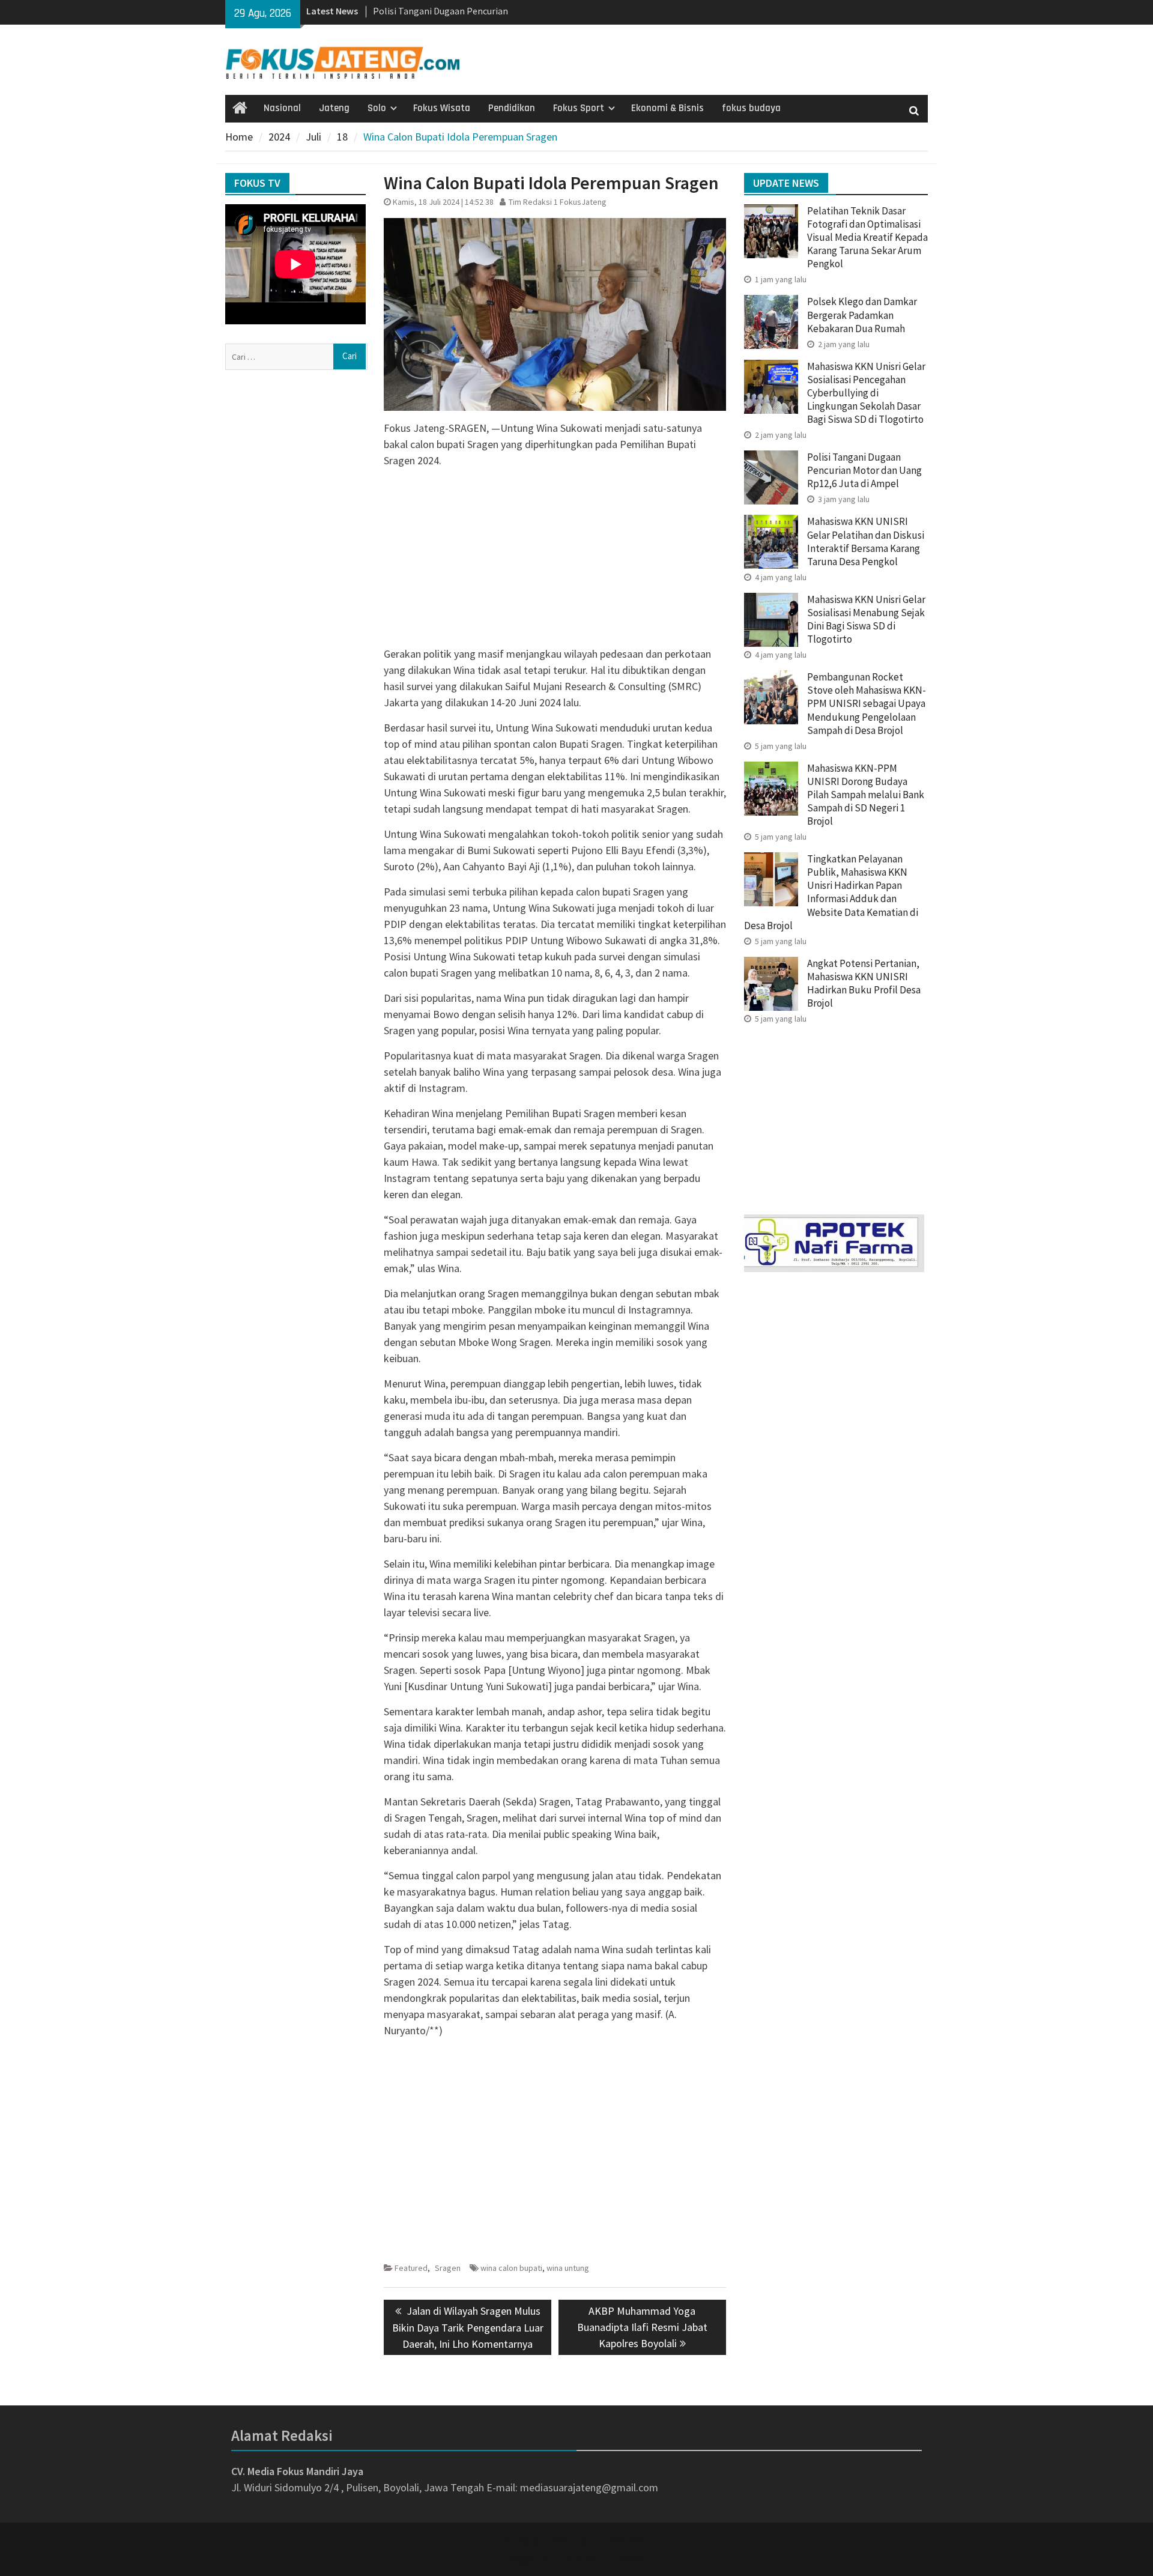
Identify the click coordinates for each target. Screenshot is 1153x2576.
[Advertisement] (555, 562)
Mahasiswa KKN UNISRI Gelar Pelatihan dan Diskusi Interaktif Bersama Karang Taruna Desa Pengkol (866, 541)
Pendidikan (512, 108)
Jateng (334, 108)
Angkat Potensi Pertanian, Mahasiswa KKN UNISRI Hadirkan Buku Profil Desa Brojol (864, 983)
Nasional (282, 108)
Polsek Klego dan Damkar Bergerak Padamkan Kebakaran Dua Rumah (862, 315)
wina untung (568, 2268)
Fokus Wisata (442, 108)
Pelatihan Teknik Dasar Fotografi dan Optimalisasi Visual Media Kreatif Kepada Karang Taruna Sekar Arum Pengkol (867, 237)
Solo (377, 108)
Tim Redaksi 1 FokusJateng (558, 202)
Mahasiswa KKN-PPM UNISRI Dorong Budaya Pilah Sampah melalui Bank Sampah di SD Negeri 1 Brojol (866, 795)
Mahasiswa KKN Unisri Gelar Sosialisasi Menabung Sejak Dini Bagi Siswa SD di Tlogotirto (866, 619)
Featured (411, 2268)
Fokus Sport (579, 108)
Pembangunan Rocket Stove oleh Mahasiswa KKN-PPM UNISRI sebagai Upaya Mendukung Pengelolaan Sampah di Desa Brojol (867, 703)
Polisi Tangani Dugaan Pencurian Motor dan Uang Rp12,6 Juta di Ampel (864, 470)
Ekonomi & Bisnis (667, 108)
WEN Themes (616, 2559)
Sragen (448, 2268)
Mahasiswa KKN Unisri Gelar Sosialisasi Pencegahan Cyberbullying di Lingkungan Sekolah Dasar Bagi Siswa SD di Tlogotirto (866, 393)
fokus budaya (751, 108)
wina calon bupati (511, 2268)
